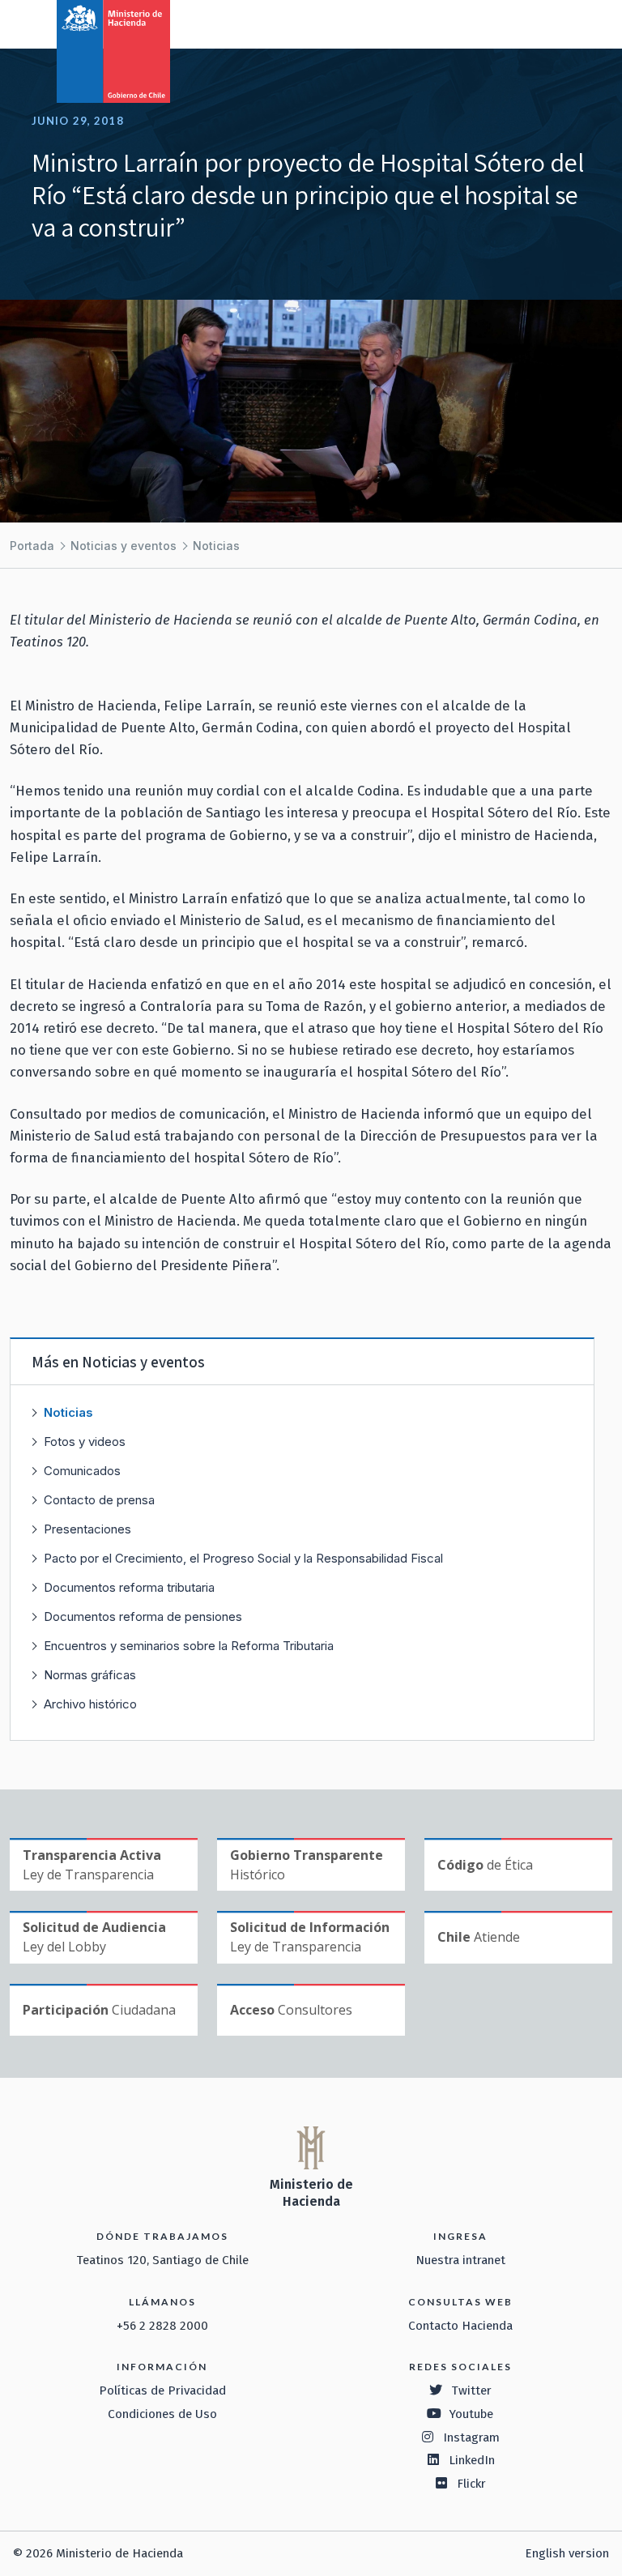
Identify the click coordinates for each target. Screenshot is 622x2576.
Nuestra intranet (460, 2260)
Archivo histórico (90, 1704)
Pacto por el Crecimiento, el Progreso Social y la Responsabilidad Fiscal (243, 1558)
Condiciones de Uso (162, 2414)
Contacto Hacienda (460, 2326)
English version (567, 2553)
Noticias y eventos (124, 546)
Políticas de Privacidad (162, 2390)
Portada (32, 546)
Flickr (471, 2484)
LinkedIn (472, 2460)
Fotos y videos (85, 1442)
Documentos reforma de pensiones (143, 1616)
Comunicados (82, 1471)
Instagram (471, 2437)
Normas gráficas (90, 1675)
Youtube (471, 2414)
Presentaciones (87, 1529)
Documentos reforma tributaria (129, 1587)
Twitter (471, 2390)
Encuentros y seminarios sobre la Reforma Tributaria (189, 1646)
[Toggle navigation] (543, 23)
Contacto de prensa (99, 1500)
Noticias (216, 546)
